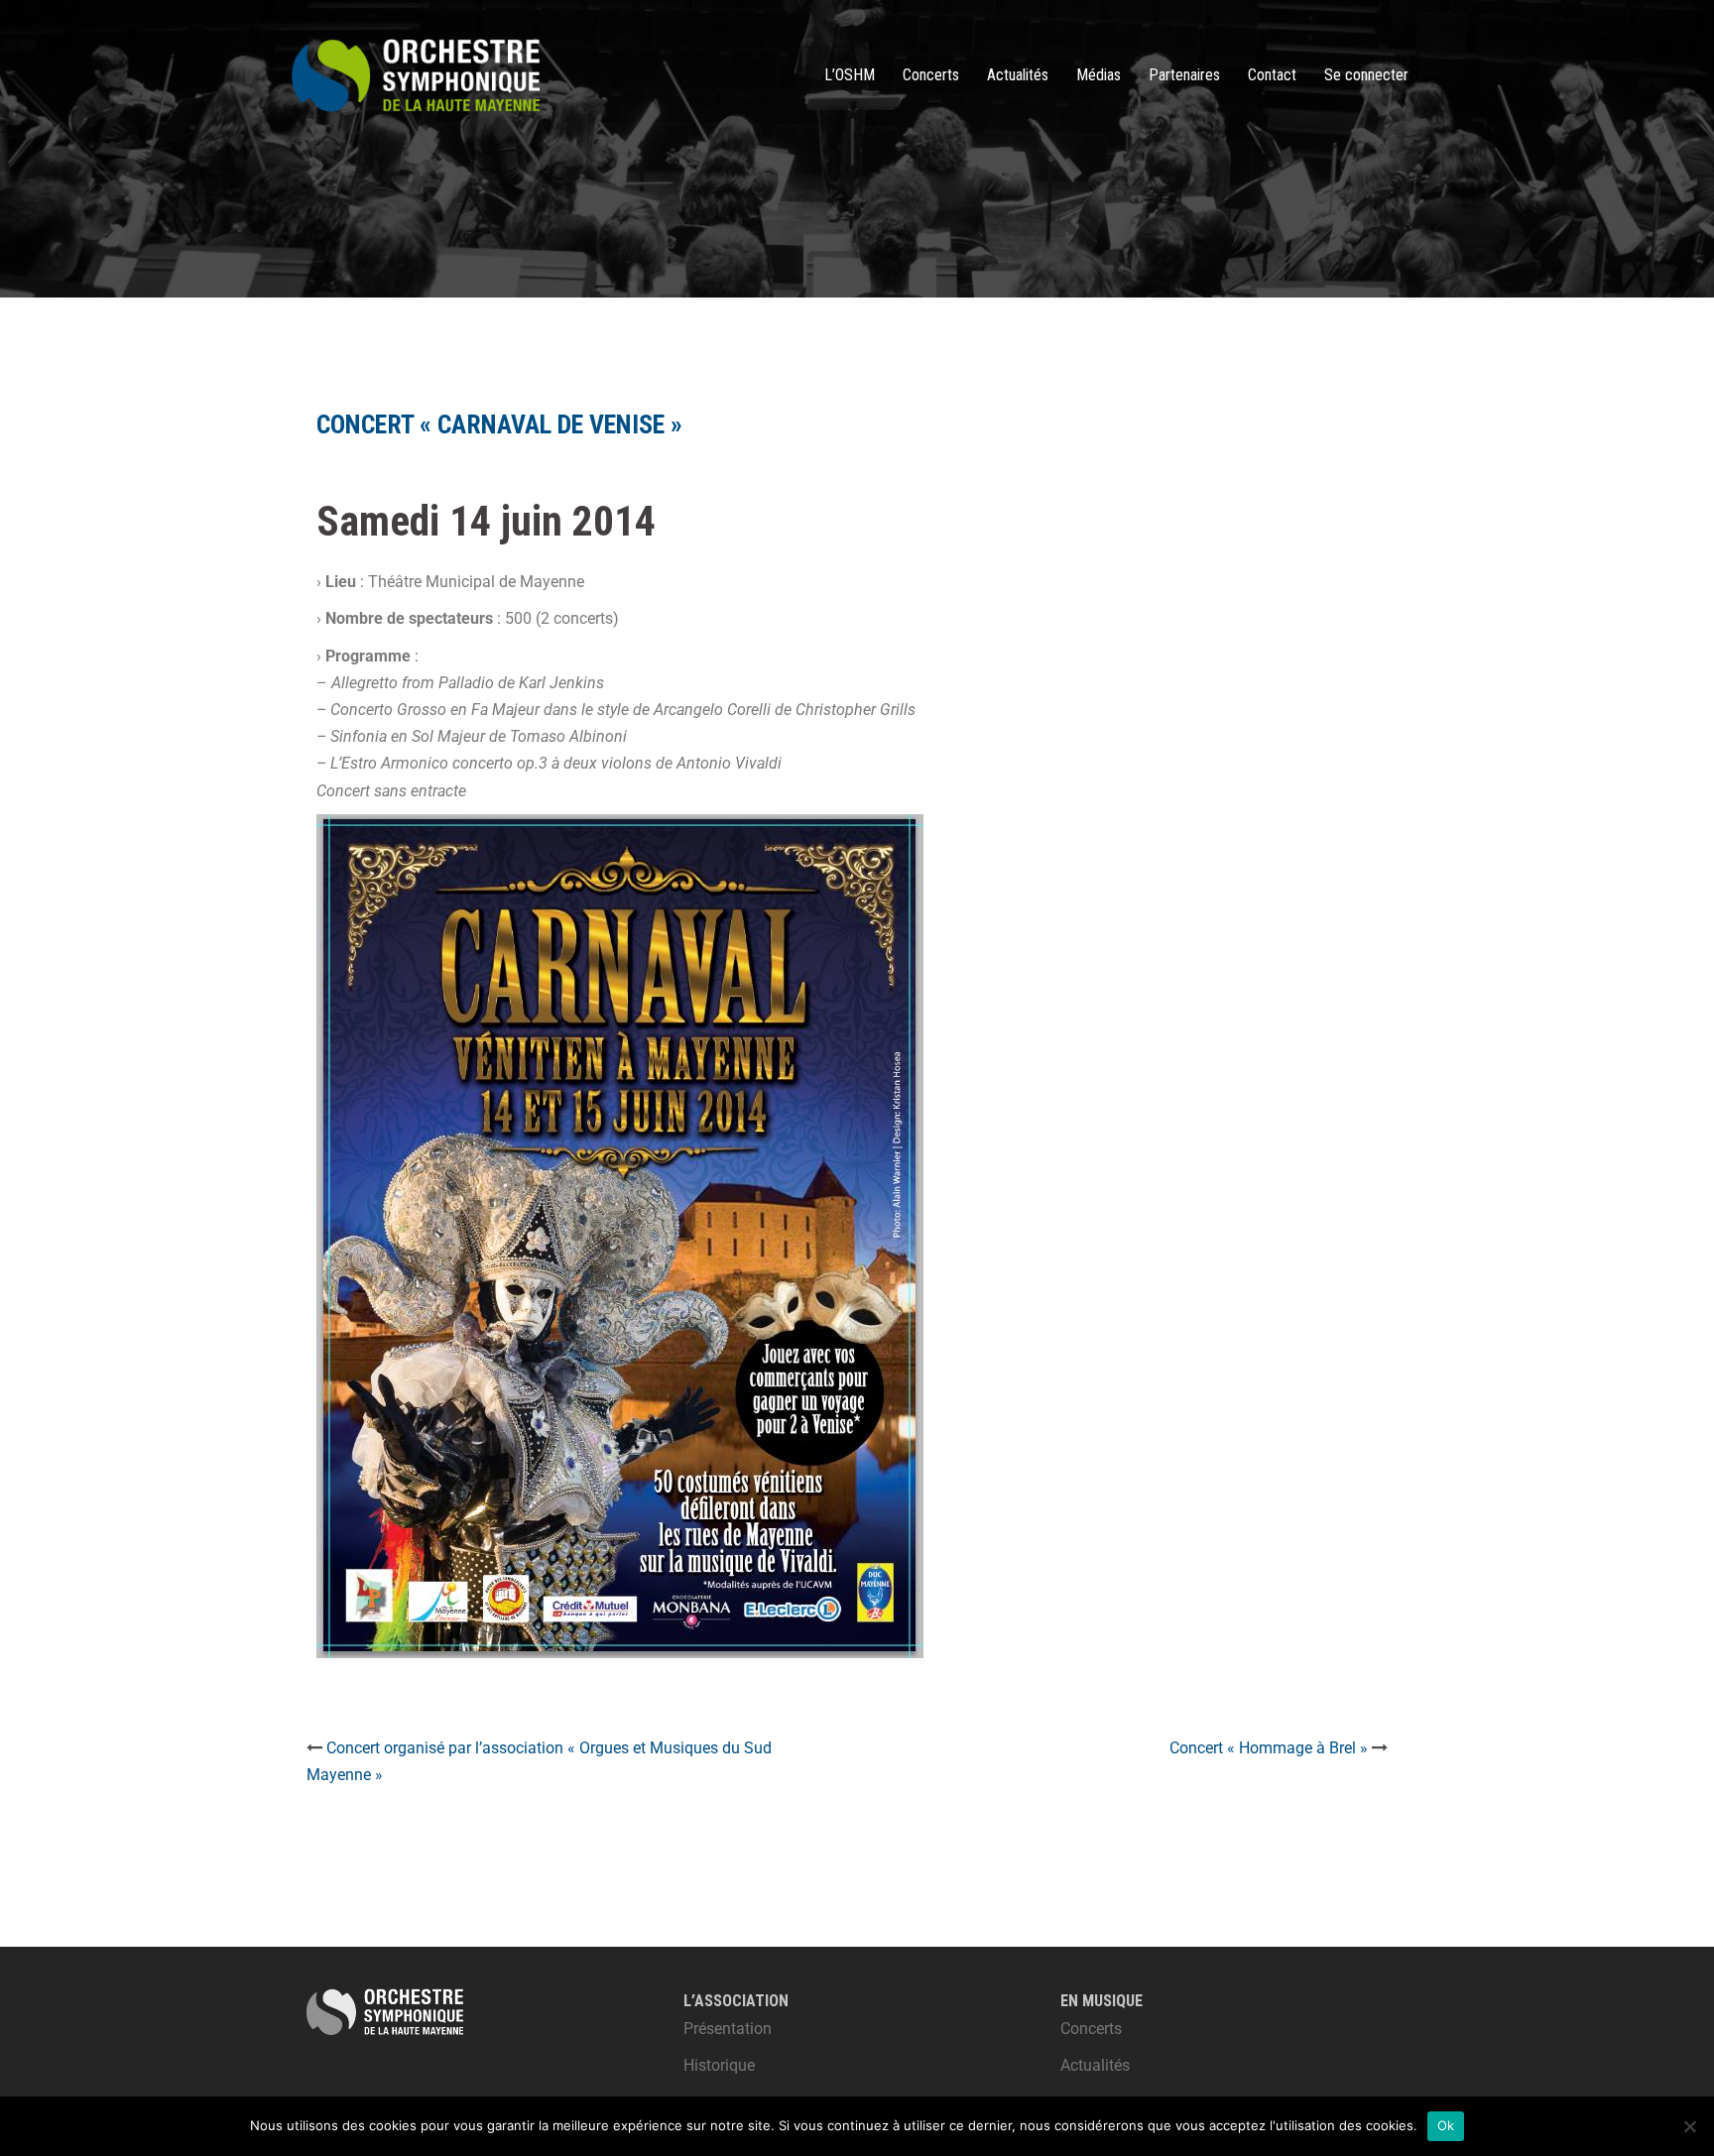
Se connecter (1366, 75)
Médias (1099, 75)
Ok (1446, 2125)
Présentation (728, 2029)
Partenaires (1184, 75)
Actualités (1018, 75)
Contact (1272, 75)
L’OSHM (850, 75)
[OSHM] (416, 74)
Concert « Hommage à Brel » (1269, 1748)
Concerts (931, 75)
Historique (719, 2065)
